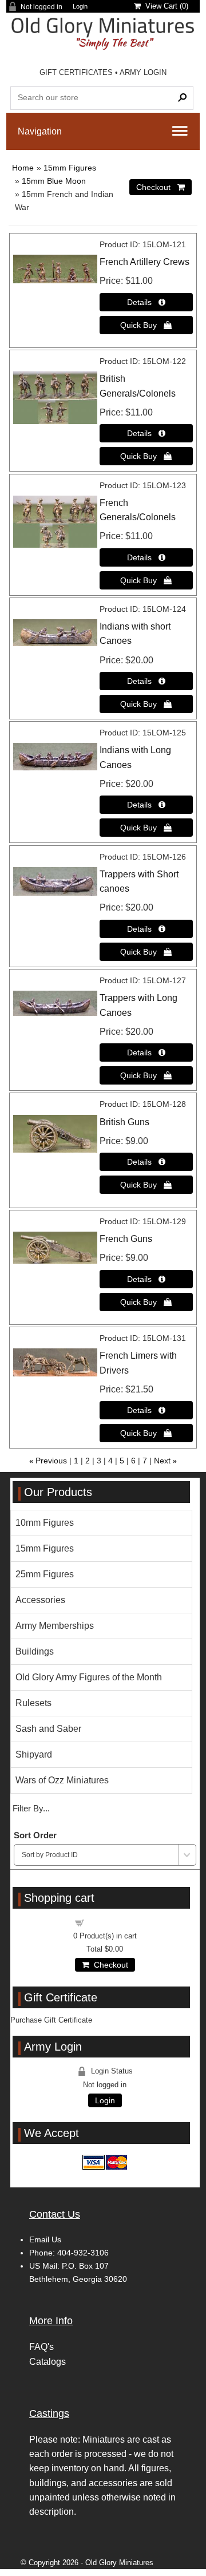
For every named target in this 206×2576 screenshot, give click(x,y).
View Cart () (165, 6)
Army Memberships (55, 1626)
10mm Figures (45, 1523)
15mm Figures (70, 168)
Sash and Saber (48, 1729)
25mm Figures (45, 1574)
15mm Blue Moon (54, 181)
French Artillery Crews (144, 262)
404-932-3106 (83, 2253)
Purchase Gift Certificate (51, 2020)
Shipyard (34, 1754)
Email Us (45, 2239)
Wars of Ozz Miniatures (62, 1780)
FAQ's (41, 2347)
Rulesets (33, 1703)
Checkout (109, 1965)
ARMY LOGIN (143, 72)
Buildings (35, 1651)
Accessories (40, 1600)
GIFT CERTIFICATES (76, 72)
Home (23, 168)
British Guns (124, 1122)
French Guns (126, 1239)
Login (80, 7)
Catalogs (47, 2362)
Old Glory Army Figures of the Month (89, 1677)
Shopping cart (112, 1922)
